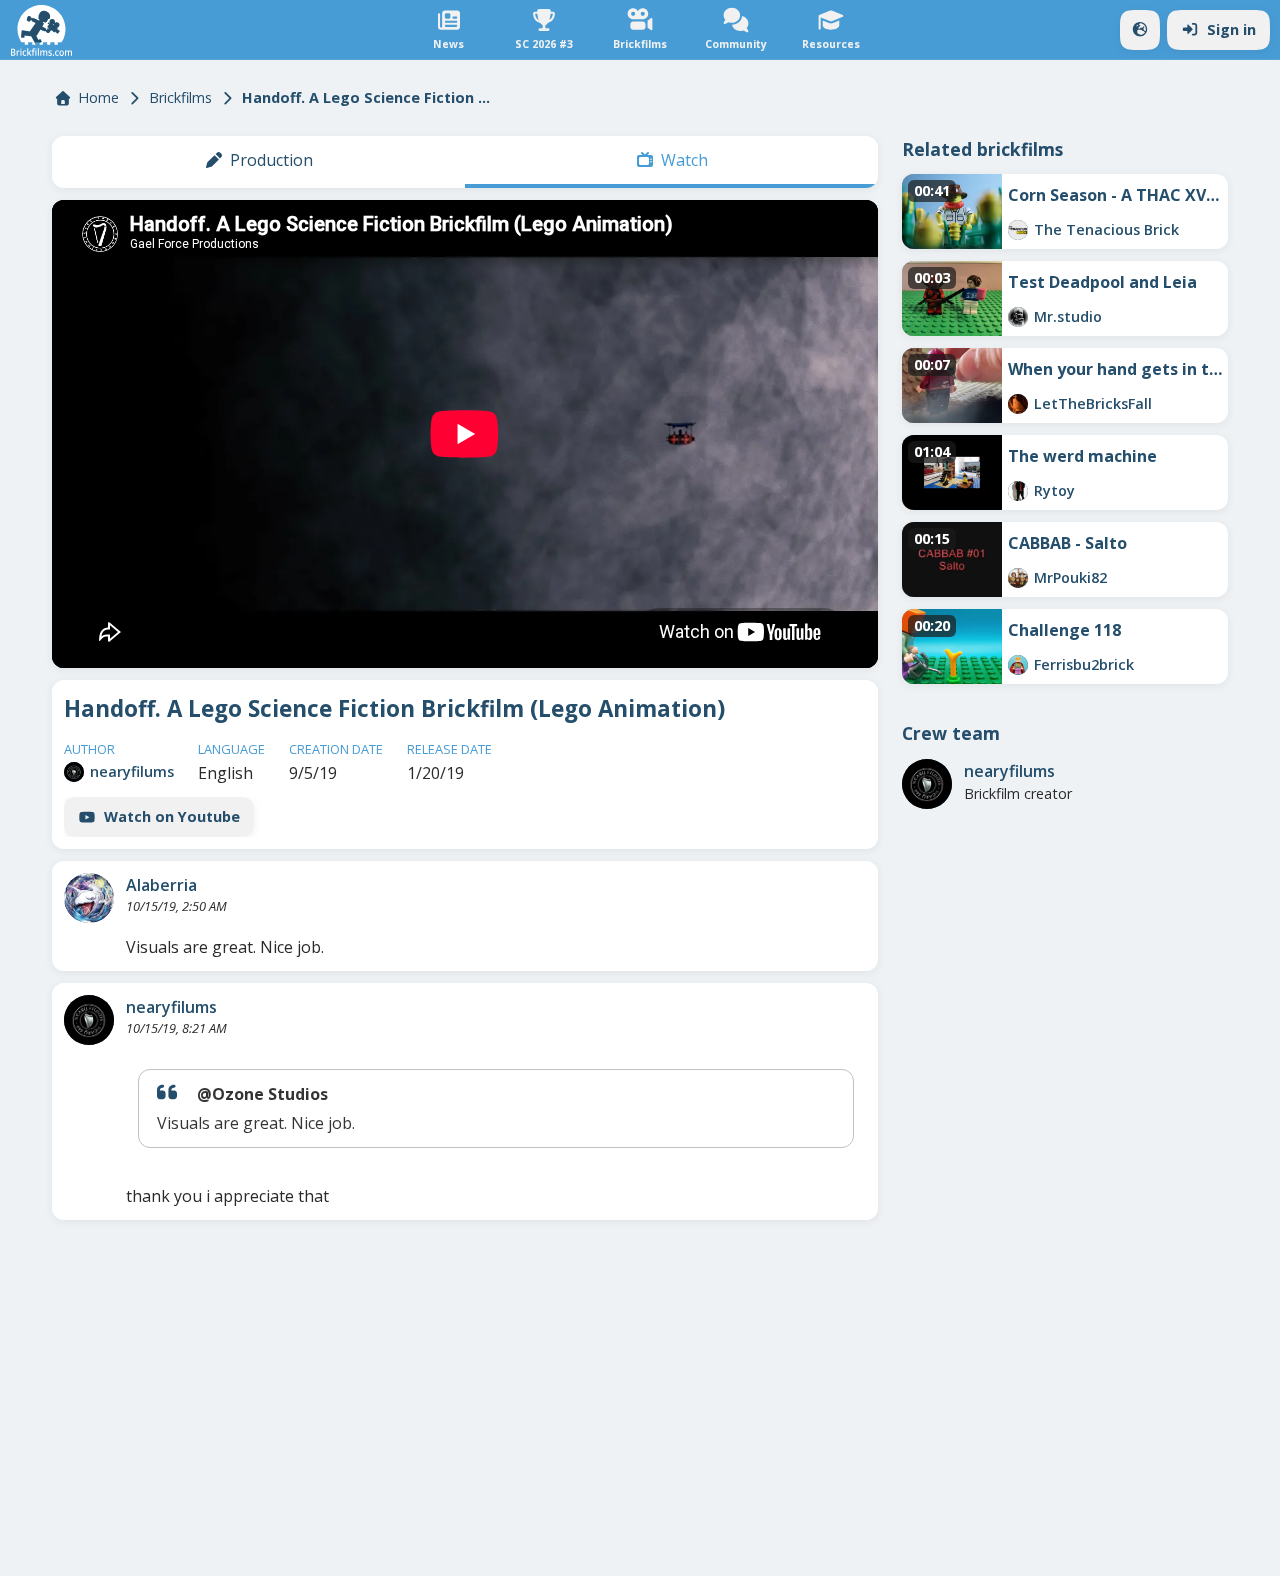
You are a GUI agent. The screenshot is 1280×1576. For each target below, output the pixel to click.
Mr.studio (1068, 316)
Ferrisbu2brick (1084, 664)
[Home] (41, 30)
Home (98, 97)
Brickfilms (180, 97)
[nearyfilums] (74, 772)
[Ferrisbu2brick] (1018, 665)
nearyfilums (132, 771)
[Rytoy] (1018, 491)
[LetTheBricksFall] (1018, 404)
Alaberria (161, 885)
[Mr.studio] (1018, 317)
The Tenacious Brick (1106, 229)
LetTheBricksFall (1093, 403)
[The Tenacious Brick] (1018, 230)
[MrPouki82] (1018, 578)
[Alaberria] (89, 898)
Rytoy (1054, 490)
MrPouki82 (1070, 577)
